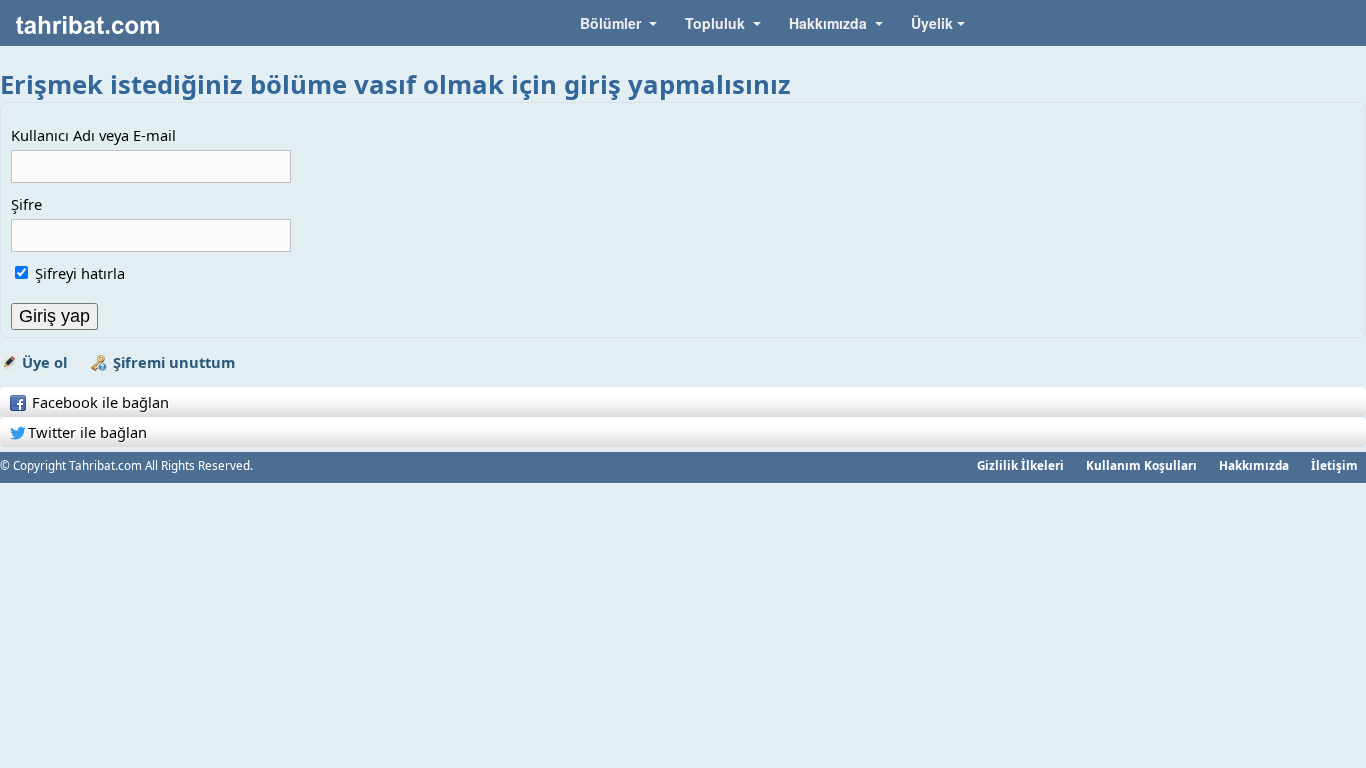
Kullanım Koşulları (1141, 465)
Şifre (26, 204)
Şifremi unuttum (174, 362)
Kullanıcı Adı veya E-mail (93, 135)
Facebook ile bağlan (98, 402)
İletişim (1334, 465)
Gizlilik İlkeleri (1020, 465)
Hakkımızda (1254, 465)
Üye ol (44, 362)
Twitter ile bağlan (87, 432)
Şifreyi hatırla (80, 273)
